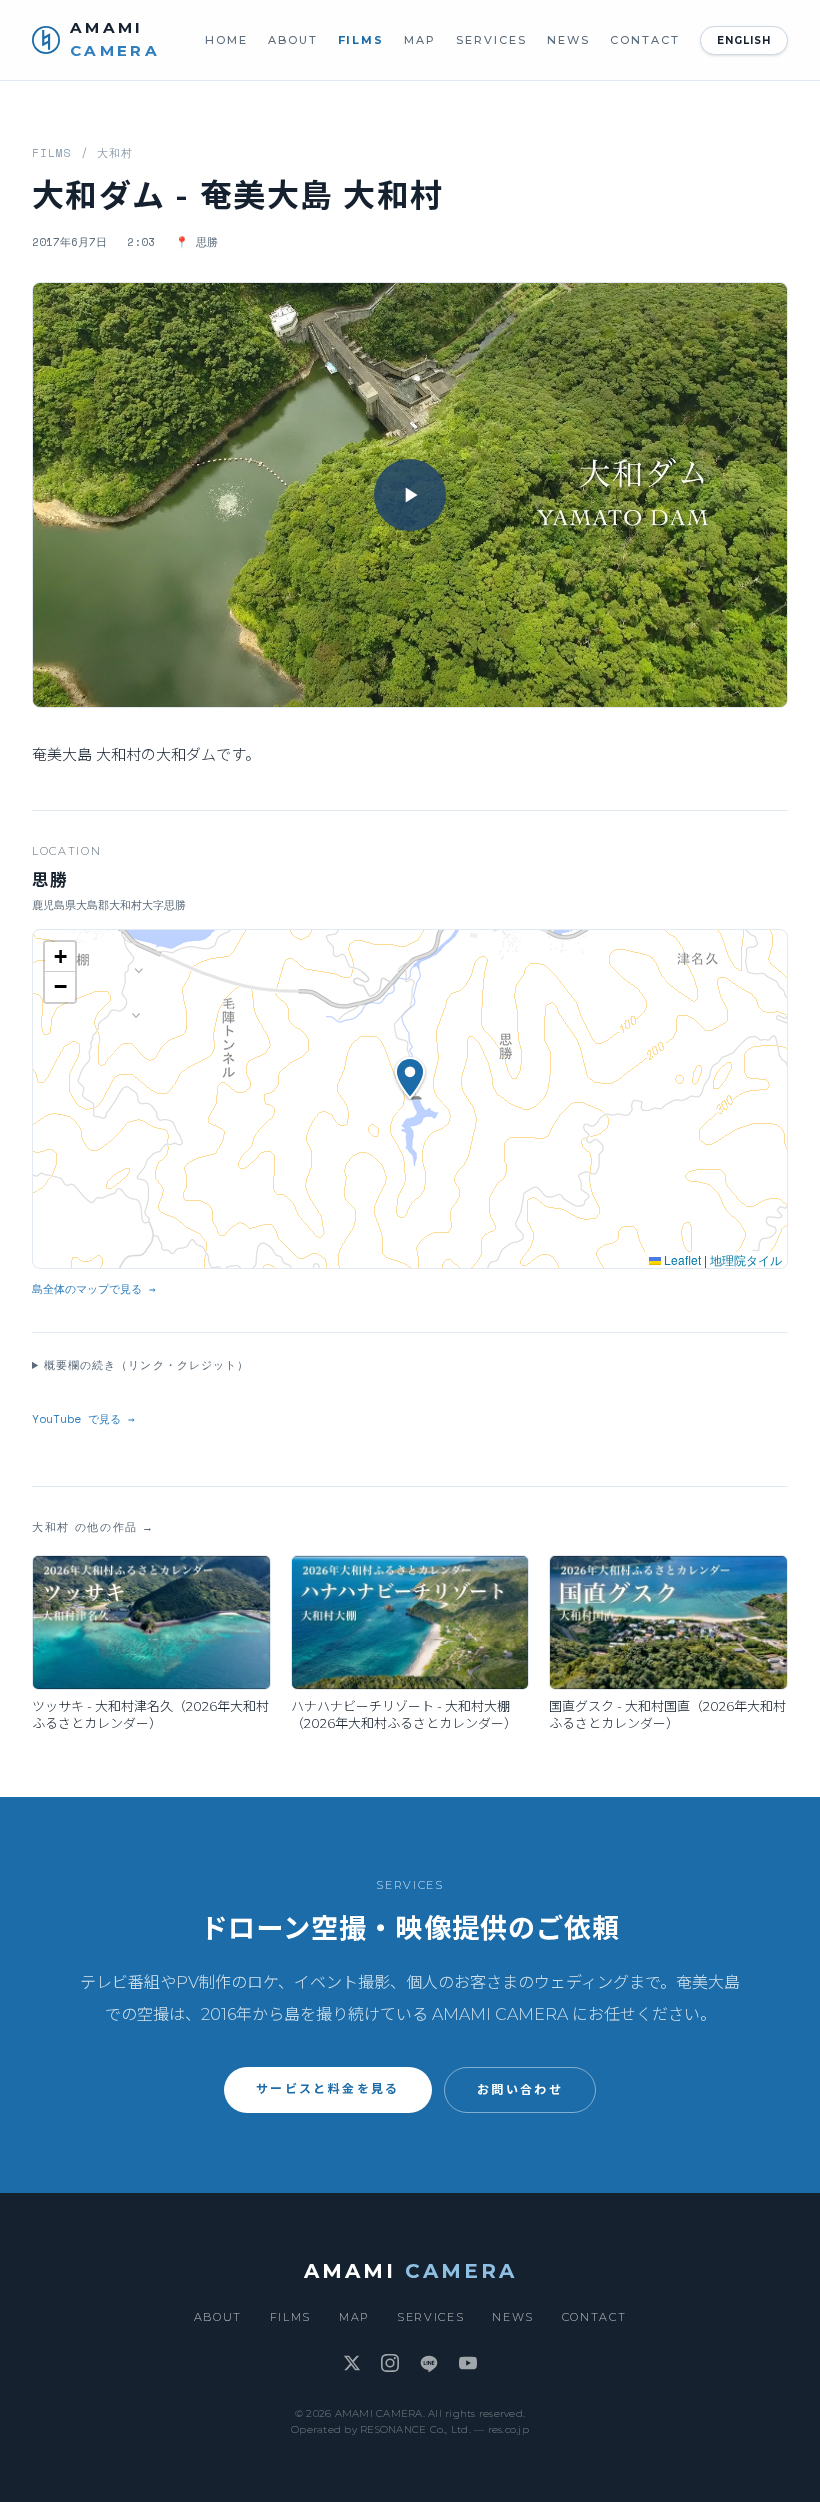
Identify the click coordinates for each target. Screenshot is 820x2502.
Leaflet (681, 1259)
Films (361, 40)
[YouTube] (468, 2364)
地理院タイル (746, 1259)
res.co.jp (508, 2429)
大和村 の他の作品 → (93, 1527)
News (568, 40)
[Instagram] (390, 2364)
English (744, 40)
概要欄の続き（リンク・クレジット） (147, 1365)
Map (420, 40)
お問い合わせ (520, 2089)
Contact (645, 40)
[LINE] (429, 2364)
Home (226, 40)
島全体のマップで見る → (94, 1289)
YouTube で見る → (83, 1419)
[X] (352, 2364)
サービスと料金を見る (328, 2088)
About (293, 40)
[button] (410, 495)
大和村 (115, 153)
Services (491, 40)
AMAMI (410, 2271)
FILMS (52, 153)
